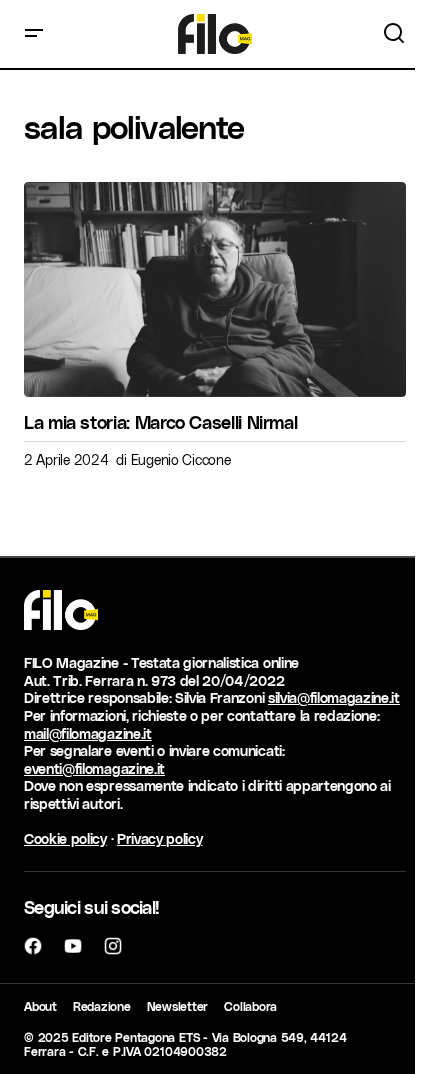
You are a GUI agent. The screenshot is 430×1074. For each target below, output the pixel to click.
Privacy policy (160, 838)
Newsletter (178, 1006)
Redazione (102, 1006)
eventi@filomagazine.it (94, 768)
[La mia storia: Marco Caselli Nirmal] (215, 289)
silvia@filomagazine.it (334, 697)
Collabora (250, 1006)
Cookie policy (65, 838)
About (40, 1006)
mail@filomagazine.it (88, 733)
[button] (34, 34)
